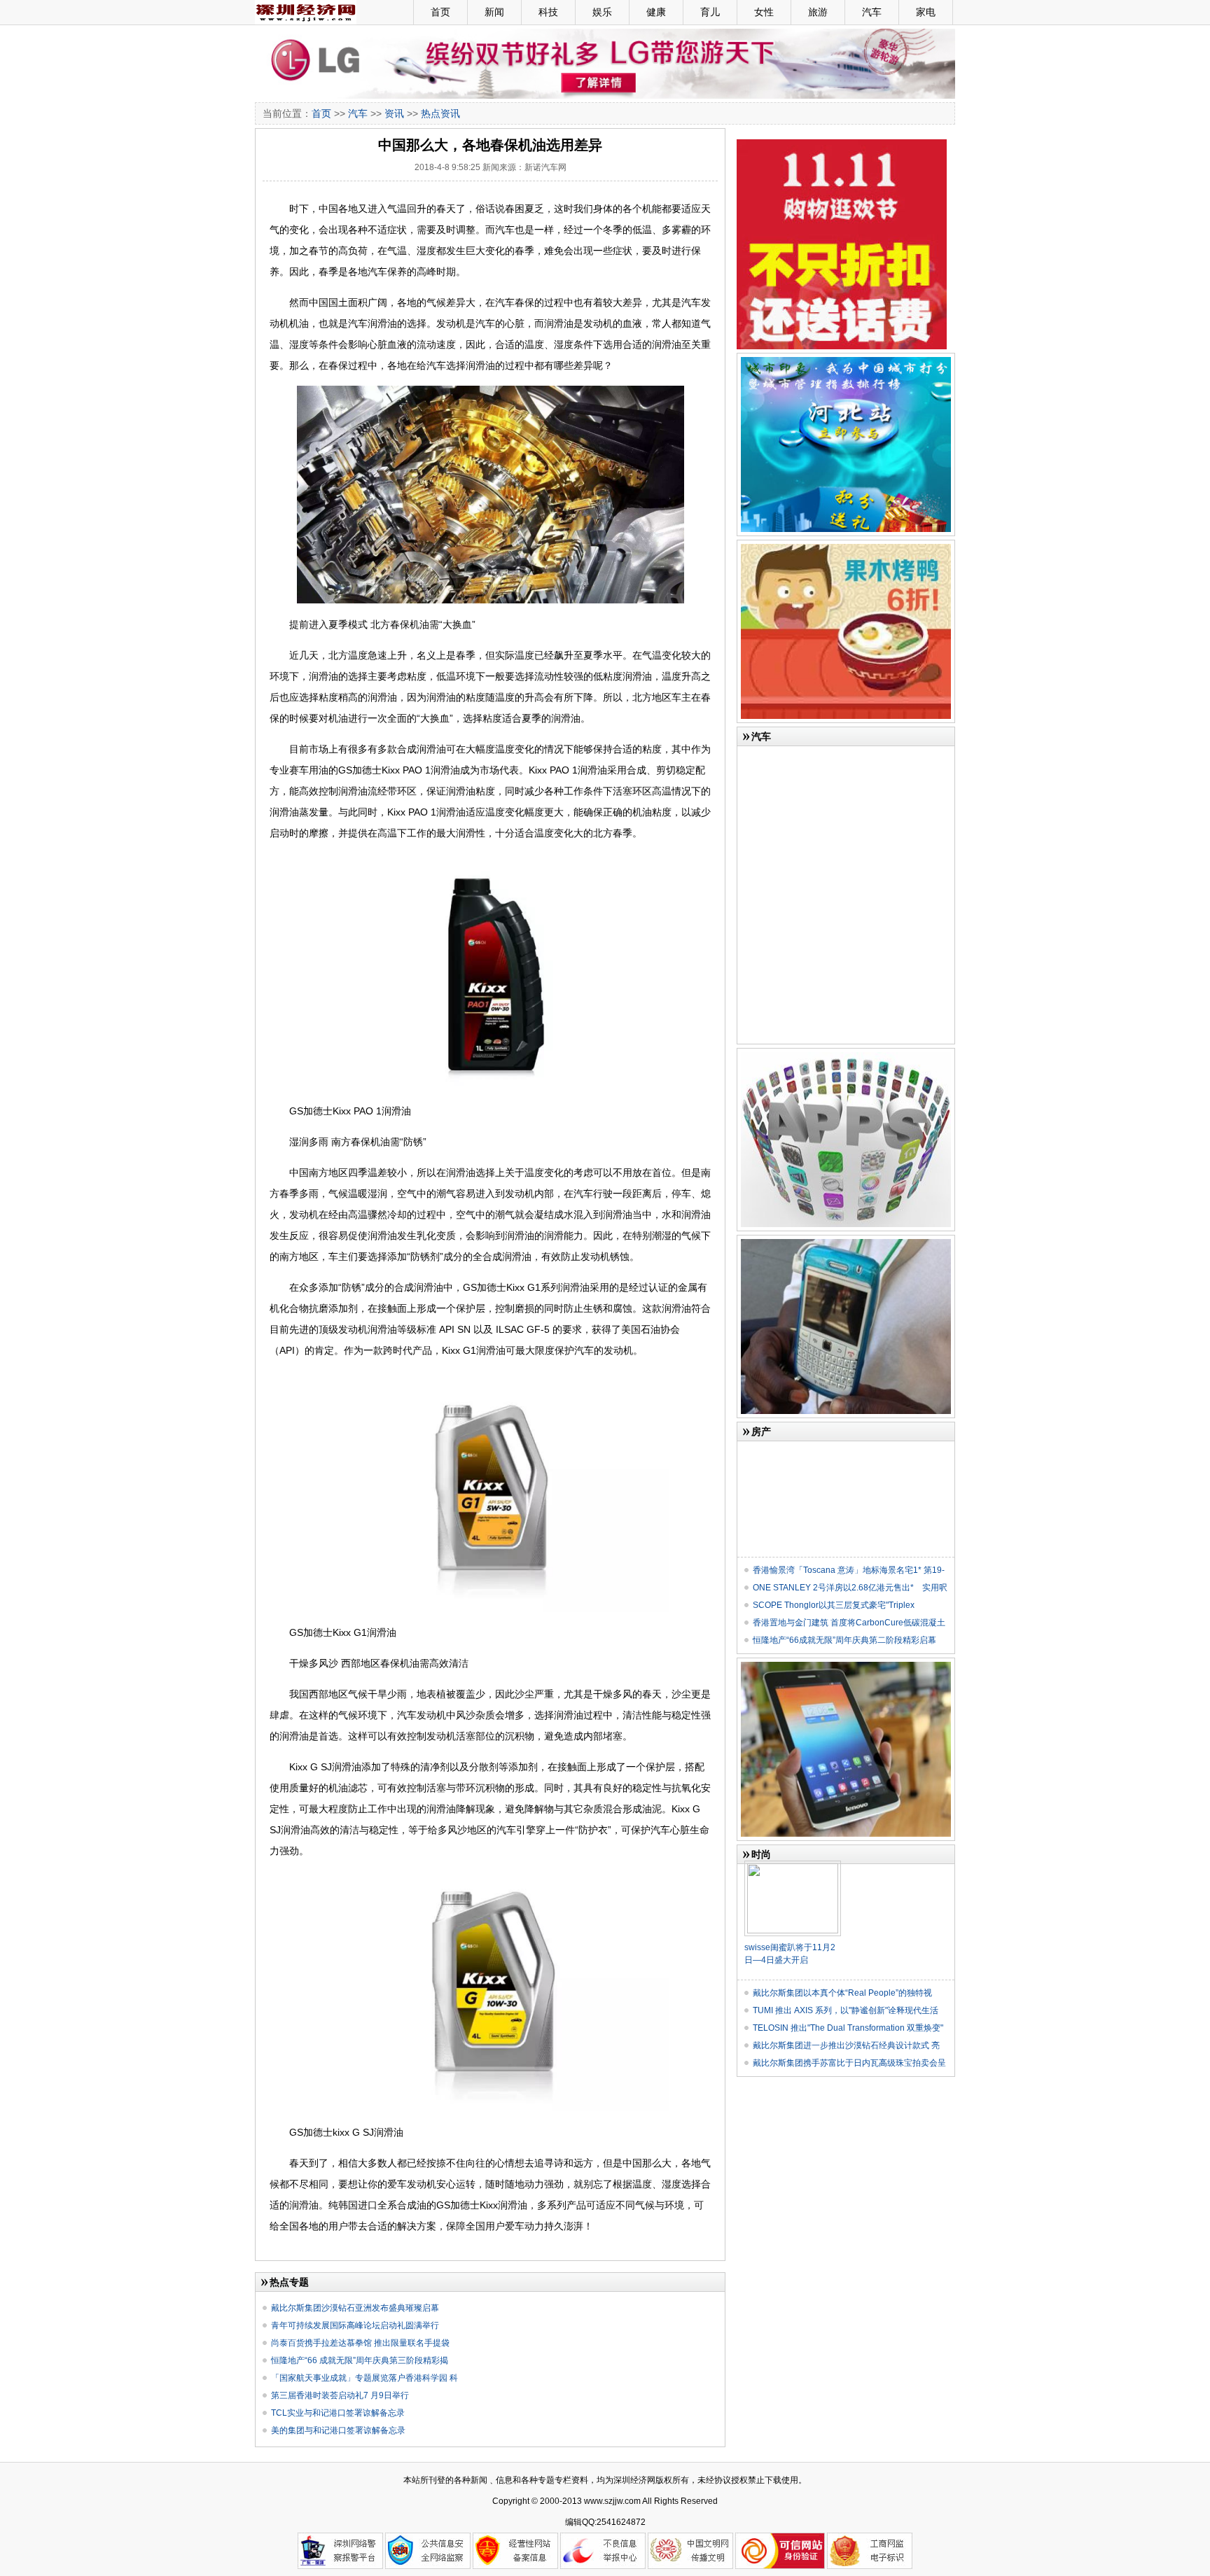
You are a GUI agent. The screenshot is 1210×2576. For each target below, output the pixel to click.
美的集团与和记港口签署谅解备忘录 (338, 2430)
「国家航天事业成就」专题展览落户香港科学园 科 (364, 2378)
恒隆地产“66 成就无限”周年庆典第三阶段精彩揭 (360, 2360)
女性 (764, 12)
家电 (926, 12)
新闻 (494, 12)
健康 (656, 12)
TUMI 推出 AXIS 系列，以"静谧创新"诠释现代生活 (846, 2010)
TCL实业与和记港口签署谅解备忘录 (338, 2413)
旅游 (818, 12)
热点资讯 (440, 113)
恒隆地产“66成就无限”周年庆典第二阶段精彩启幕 (844, 1640)
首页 (440, 12)
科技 (548, 12)
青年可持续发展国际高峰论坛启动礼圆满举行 (355, 2325)
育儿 (710, 12)
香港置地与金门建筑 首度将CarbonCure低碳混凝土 (849, 1623)
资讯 (394, 113)
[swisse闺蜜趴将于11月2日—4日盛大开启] (793, 1866)
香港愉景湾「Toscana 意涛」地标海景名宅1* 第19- (849, 1570)
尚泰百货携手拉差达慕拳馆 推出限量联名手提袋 (360, 2343)
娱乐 (602, 12)
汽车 (872, 12)
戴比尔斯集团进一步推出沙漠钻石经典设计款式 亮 (846, 2045)
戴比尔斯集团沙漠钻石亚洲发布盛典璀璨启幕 (355, 2308)
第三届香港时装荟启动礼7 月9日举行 (340, 2395)
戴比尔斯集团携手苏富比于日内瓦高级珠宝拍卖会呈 (849, 2063)
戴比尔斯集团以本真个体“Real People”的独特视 (842, 1993)
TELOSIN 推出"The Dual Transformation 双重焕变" (848, 2028)
